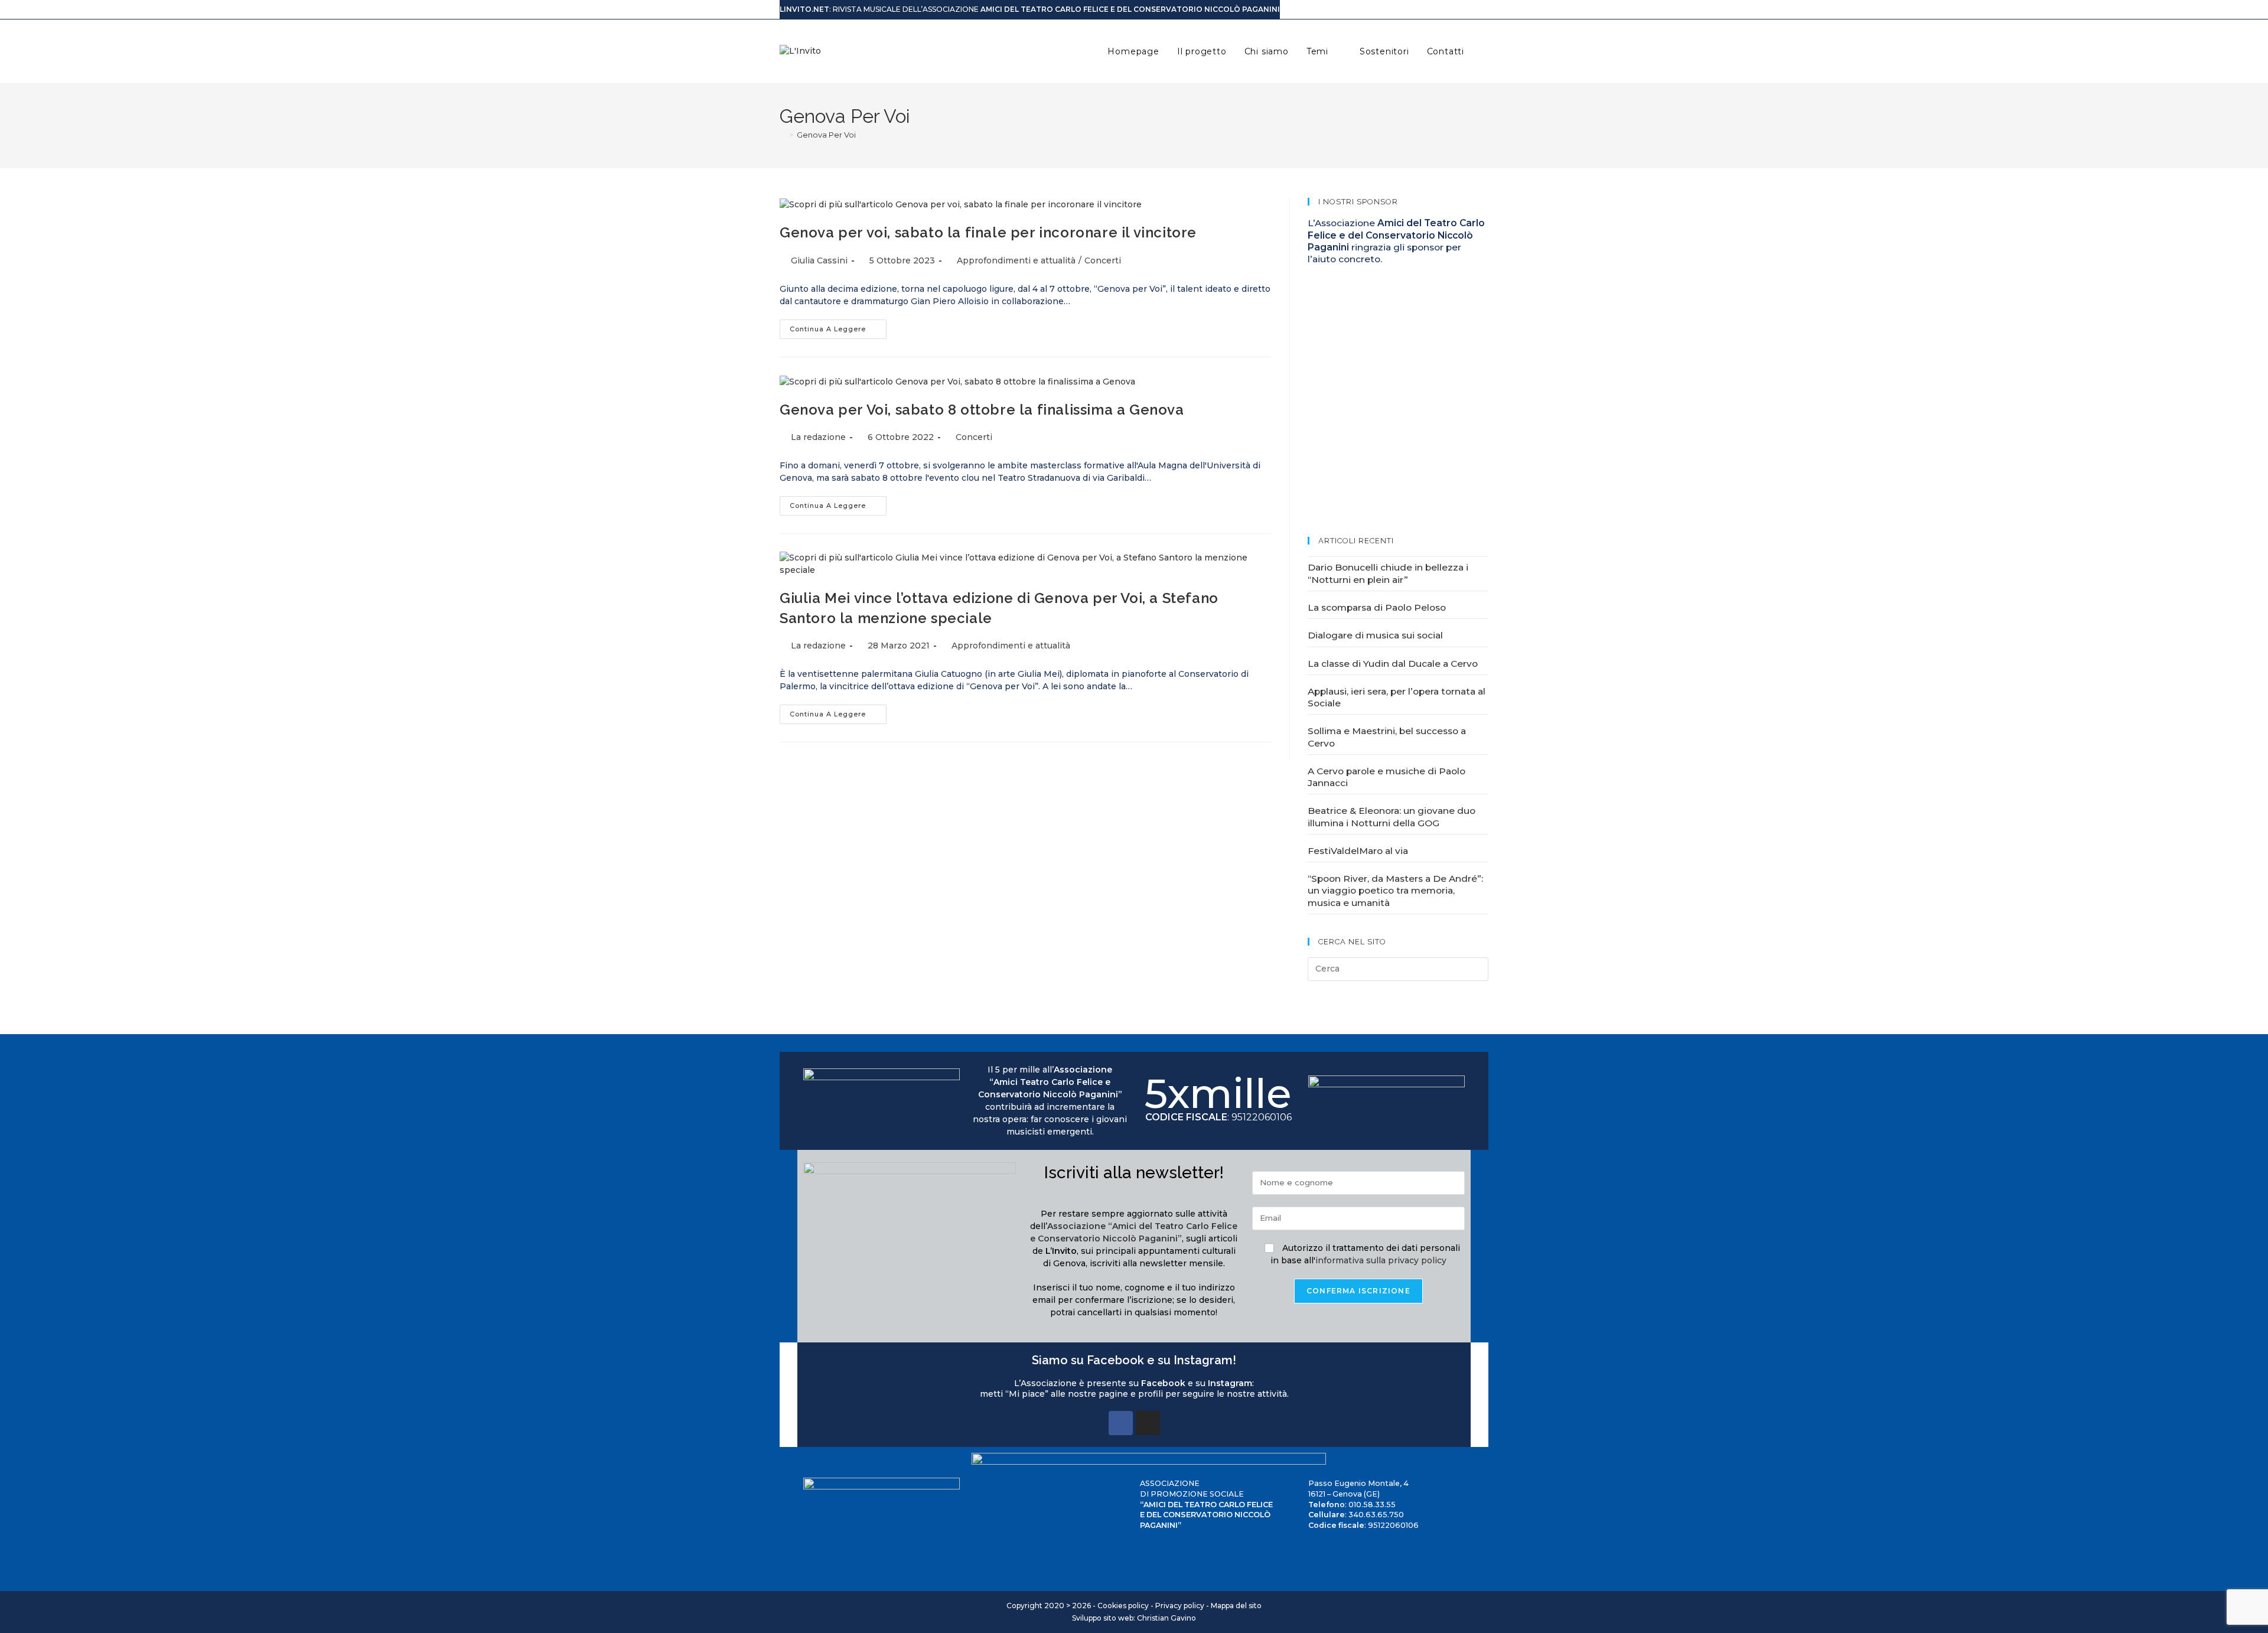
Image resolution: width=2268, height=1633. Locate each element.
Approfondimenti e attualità (1016, 260)
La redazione (818, 437)
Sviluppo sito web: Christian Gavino (1134, 1618)
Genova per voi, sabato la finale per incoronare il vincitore (988, 232)
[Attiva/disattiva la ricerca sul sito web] (1485, 51)
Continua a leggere (838, 326)
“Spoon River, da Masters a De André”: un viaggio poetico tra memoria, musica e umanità (1395, 891)
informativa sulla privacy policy (1381, 1260)
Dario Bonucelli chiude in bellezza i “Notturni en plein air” (1388, 573)
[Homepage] (783, 135)
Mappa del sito (1236, 1606)
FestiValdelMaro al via (1358, 851)
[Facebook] (1121, 1423)
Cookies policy (1123, 1606)
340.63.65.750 (1376, 1515)
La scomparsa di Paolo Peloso (1377, 607)
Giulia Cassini (819, 260)
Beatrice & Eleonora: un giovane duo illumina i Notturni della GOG (1392, 816)
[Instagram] (1148, 1423)
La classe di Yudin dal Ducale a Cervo (1393, 664)
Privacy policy (1180, 1606)
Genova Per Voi (826, 135)
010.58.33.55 (1372, 1505)
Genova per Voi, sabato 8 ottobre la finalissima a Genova (982, 410)
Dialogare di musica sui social (1375, 635)
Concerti (1103, 260)
